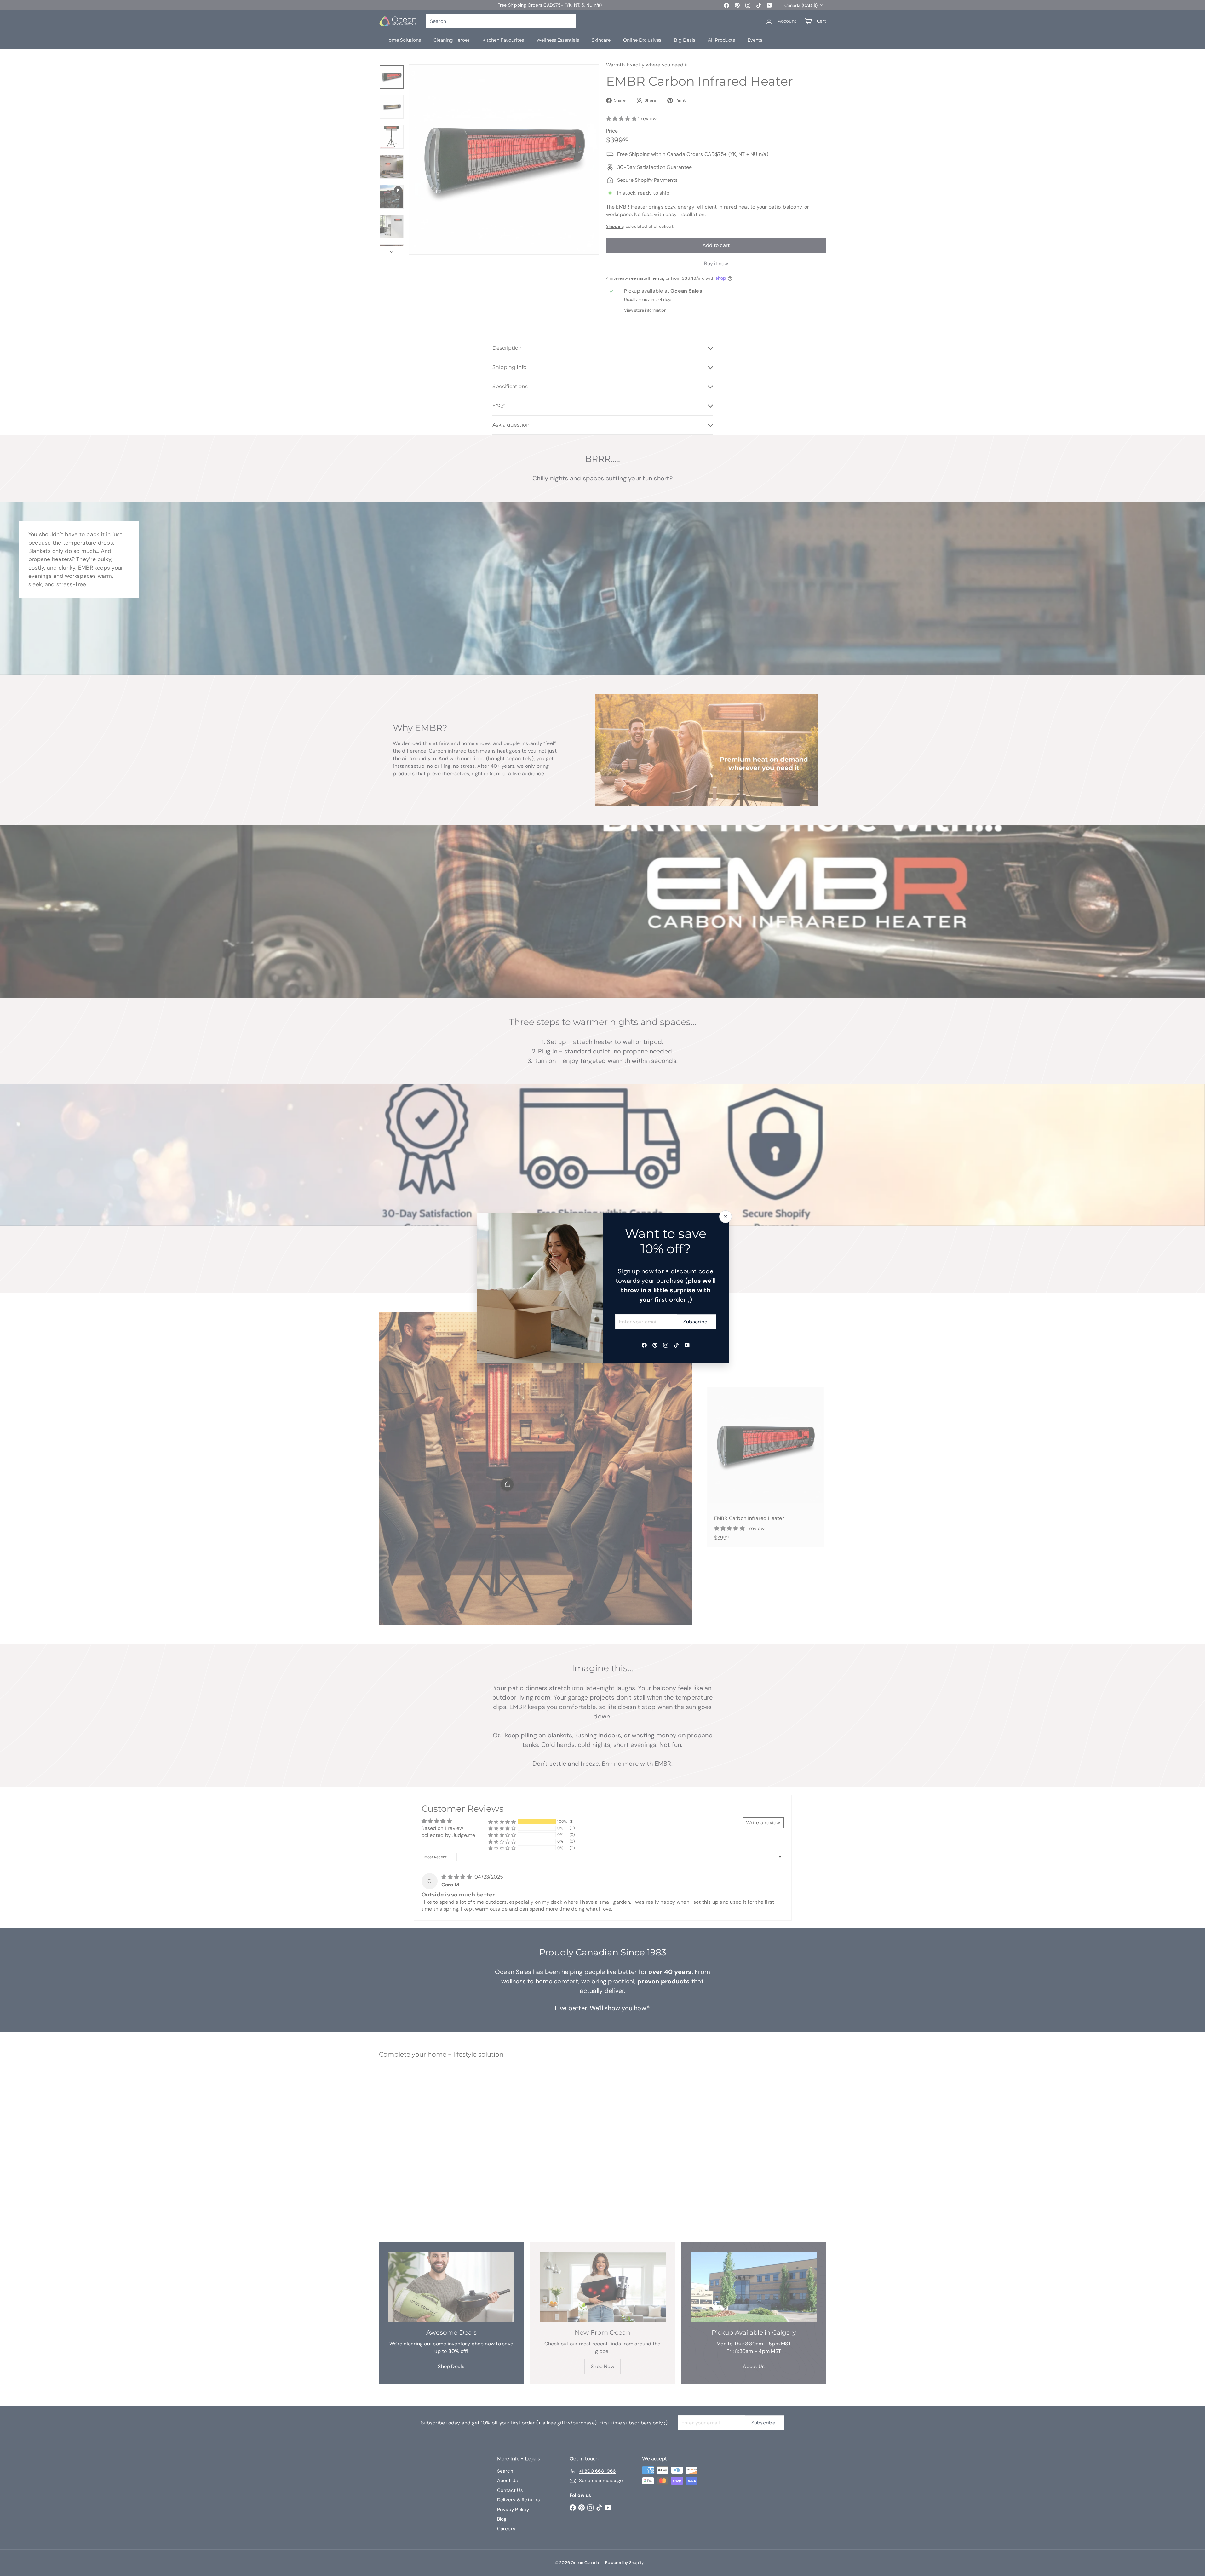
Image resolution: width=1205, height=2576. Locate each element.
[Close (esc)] (726, 1217)
